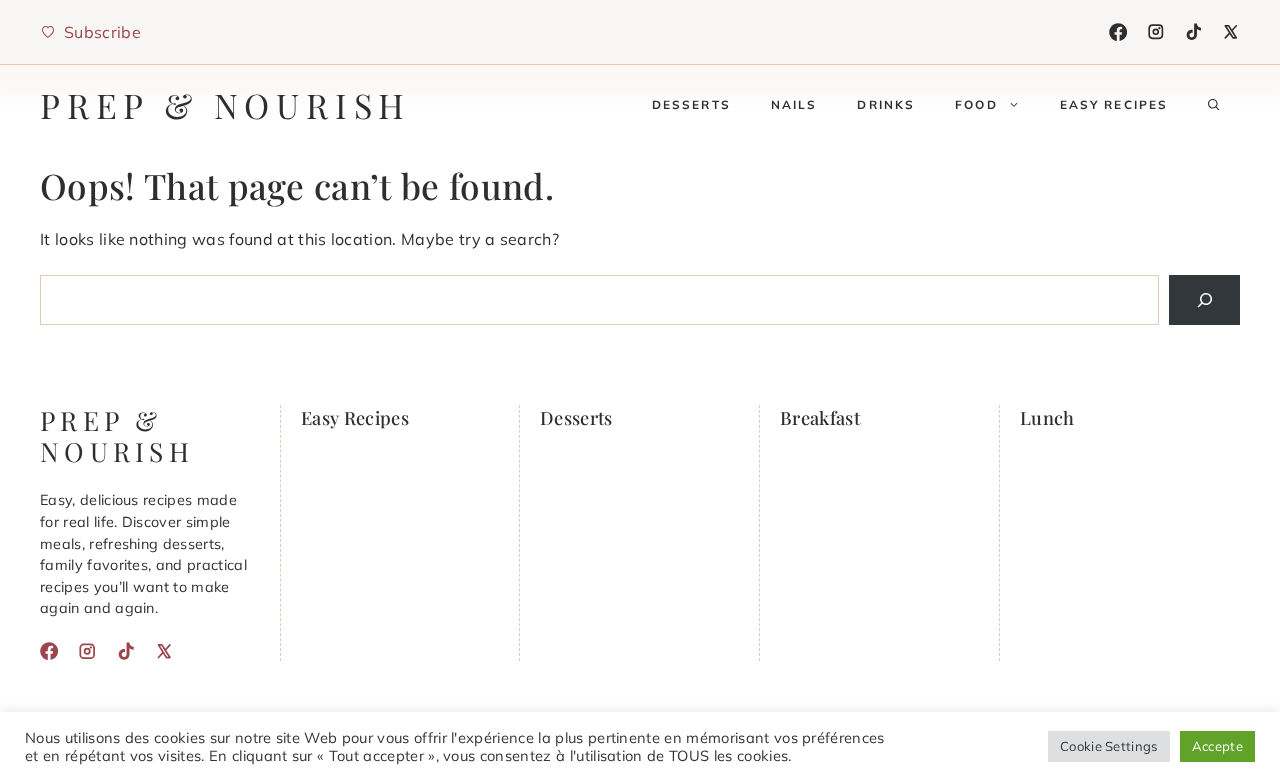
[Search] (1204, 299)
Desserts (691, 104)
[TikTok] (1194, 32)
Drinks (886, 104)
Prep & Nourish (225, 105)
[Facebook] (1118, 32)
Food (976, 104)
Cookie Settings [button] (1109, 746)
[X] (1231, 32)
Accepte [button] (1217, 746)
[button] (1214, 105)
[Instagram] (1156, 32)
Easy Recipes (1114, 104)
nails (794, 104)
